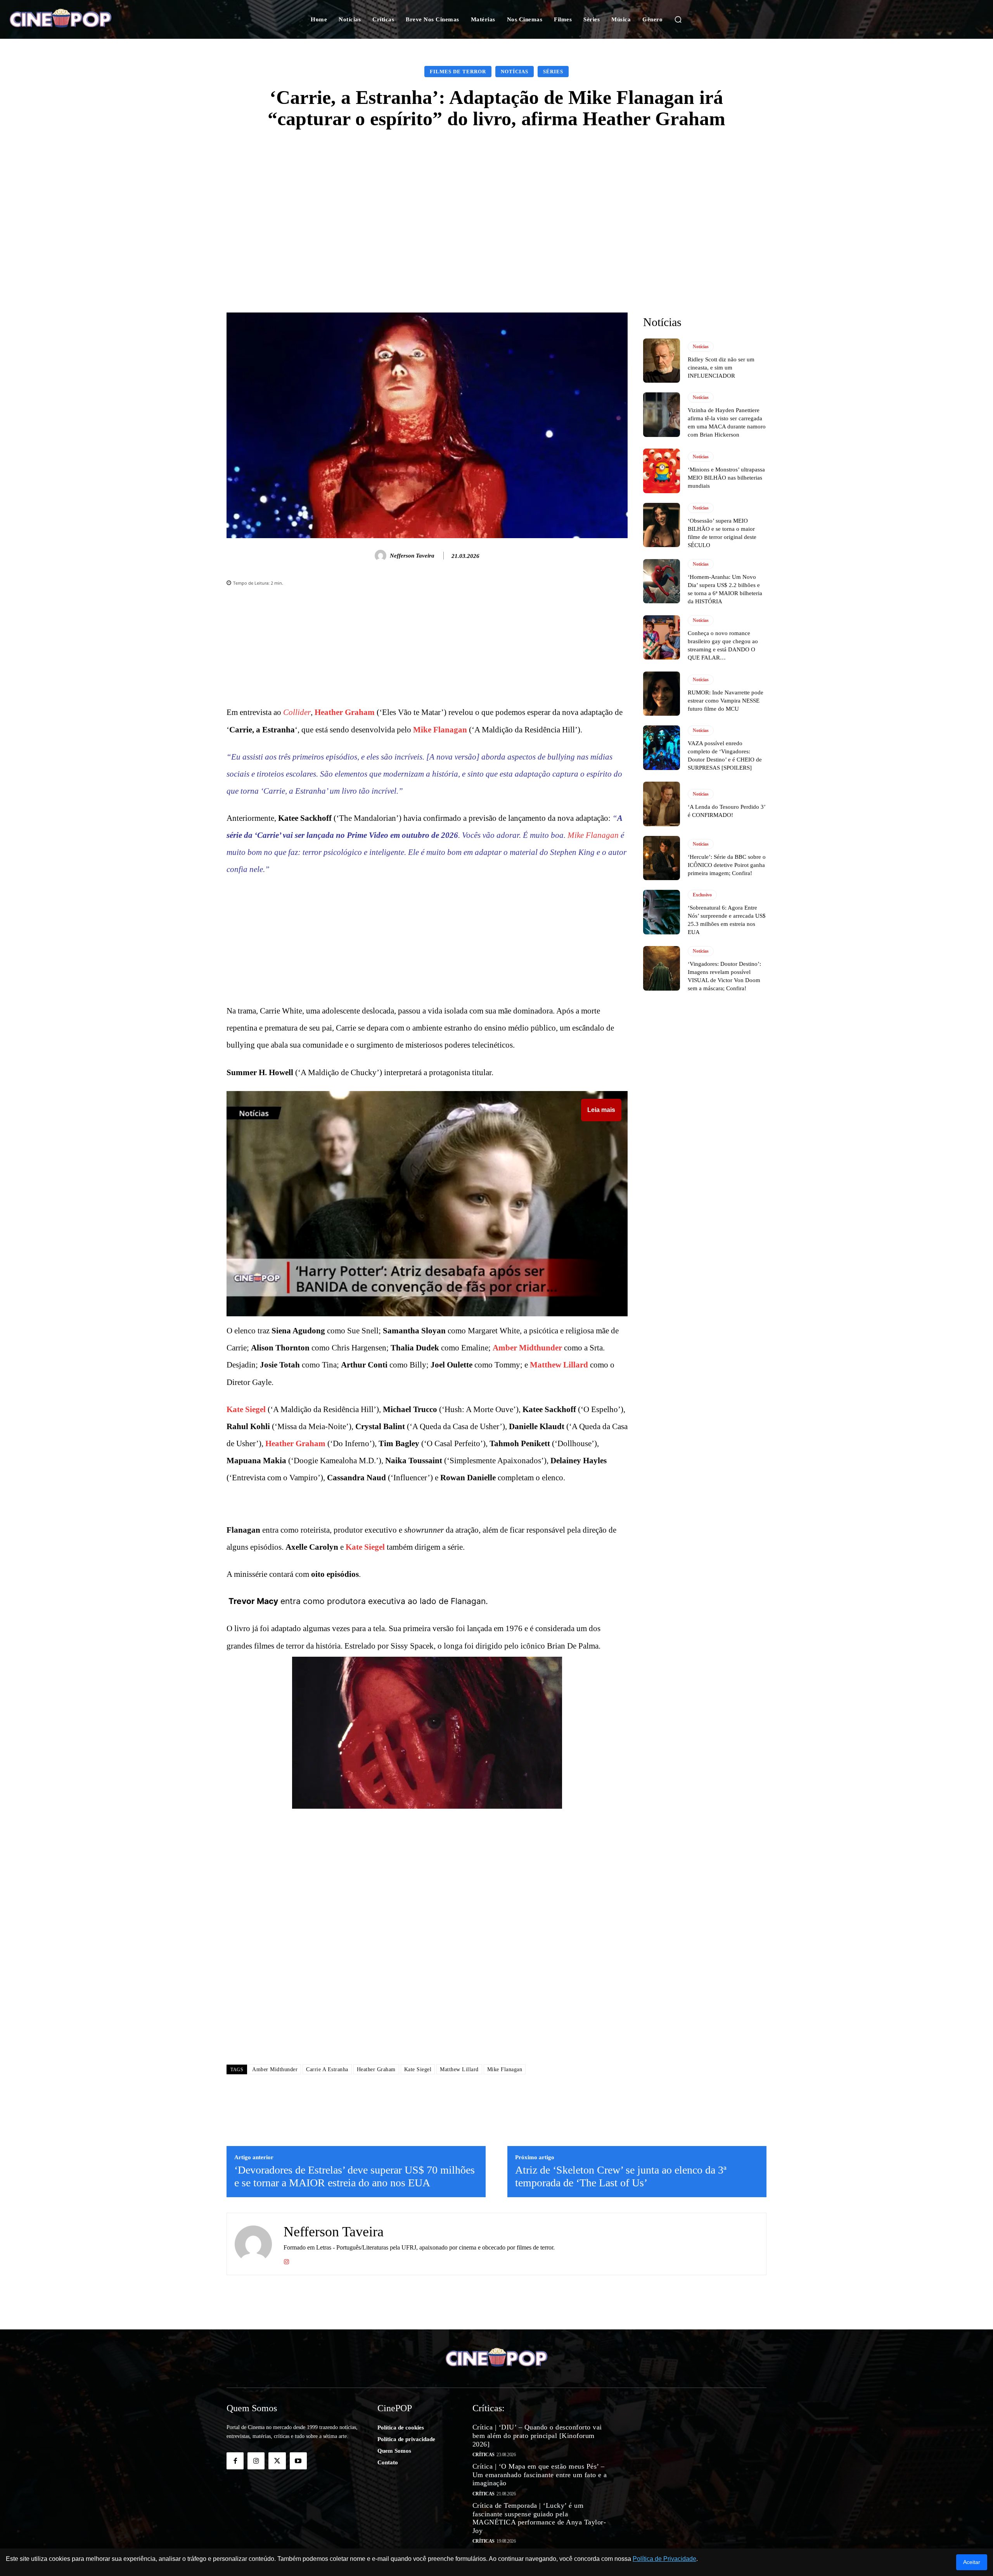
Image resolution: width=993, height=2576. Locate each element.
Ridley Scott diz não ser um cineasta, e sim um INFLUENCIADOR (721, 368)
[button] (678, 19)
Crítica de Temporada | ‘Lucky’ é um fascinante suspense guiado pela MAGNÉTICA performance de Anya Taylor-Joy (539, 2518)
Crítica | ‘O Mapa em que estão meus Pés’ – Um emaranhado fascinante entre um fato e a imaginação (540, 2475)
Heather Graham (345, 712)
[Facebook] (235, 2461)
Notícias (515, 72)
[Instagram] (286, 2260)
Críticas (484, 2455)
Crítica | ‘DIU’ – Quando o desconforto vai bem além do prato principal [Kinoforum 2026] (537, 2435)
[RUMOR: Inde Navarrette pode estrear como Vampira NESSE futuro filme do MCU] (662, 694)
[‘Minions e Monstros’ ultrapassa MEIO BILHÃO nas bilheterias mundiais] (662, 471)
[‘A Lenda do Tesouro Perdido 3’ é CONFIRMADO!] (662, 804)
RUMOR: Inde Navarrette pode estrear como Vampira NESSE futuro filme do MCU (726, 701)
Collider (297, 712)
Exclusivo (702, 895)
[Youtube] (298, 2461)
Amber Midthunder (527, 1348)
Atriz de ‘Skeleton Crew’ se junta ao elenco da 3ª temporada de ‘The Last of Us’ (621, 2176)
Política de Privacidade (664, 2559)
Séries (553, 72)
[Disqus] (427, 1948)
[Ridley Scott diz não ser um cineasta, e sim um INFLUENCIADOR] (662, 361)
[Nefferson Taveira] (382, 556)
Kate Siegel (246, 1409)
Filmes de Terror (458, 72)
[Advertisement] (496, 199)
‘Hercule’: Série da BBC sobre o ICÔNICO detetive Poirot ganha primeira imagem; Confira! (727, 865)
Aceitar (972, 2562)
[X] (277, 2461)
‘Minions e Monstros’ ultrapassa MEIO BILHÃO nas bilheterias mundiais (726, 478)
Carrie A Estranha (327, 2069)
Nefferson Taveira (412, 556)
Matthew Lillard (559, 1365)
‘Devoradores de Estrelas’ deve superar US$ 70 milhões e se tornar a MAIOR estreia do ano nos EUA (355, 2176)
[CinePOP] (96, 19)
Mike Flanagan (440, 730)
